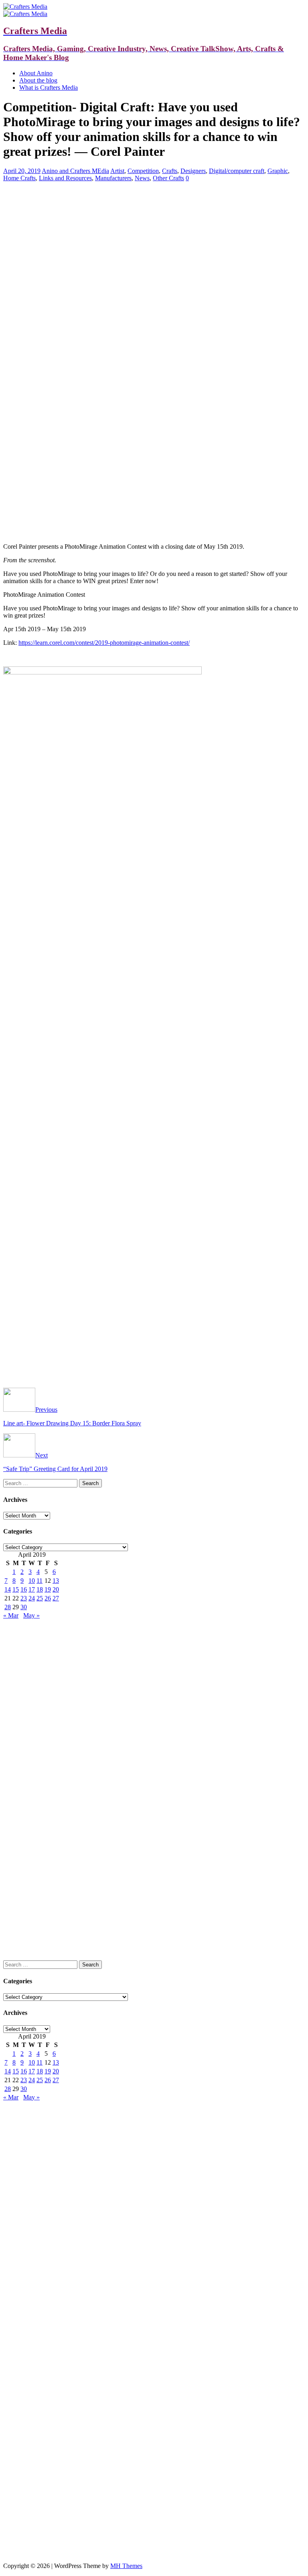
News (142, 178)
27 (56, 1598)
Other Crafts (168, 178)
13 (56, 1581)
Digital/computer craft (237, 171)
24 (32, 1598)
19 (48, 1589)
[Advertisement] (154, 244)
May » (31, 1615)
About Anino (36, 73)
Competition (143, 171)
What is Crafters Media (49, 88)
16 (24, 1589)
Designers (193, 171)
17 (32, 1589)
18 (40, 1589)
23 (24, 1598)
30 (24, 1607)
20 (56, 1589)
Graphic (278, 171)
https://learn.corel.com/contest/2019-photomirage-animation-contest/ (104, 643)
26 (48, 1598)
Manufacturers (113, 178)
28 (8, 1607)
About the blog (38, 80)
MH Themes (126, 2566)
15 (16, 1589)
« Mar (11, 1615)
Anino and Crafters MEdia (75, 171)
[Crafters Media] (25, 7)
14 (8, 1589)
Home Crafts (19, 178)
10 (32, 1581)
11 (40, 1581)
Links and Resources (65, 178)
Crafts (170, 171)
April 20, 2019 (22, 171)
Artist (117, 171)
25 (40, 1598)
